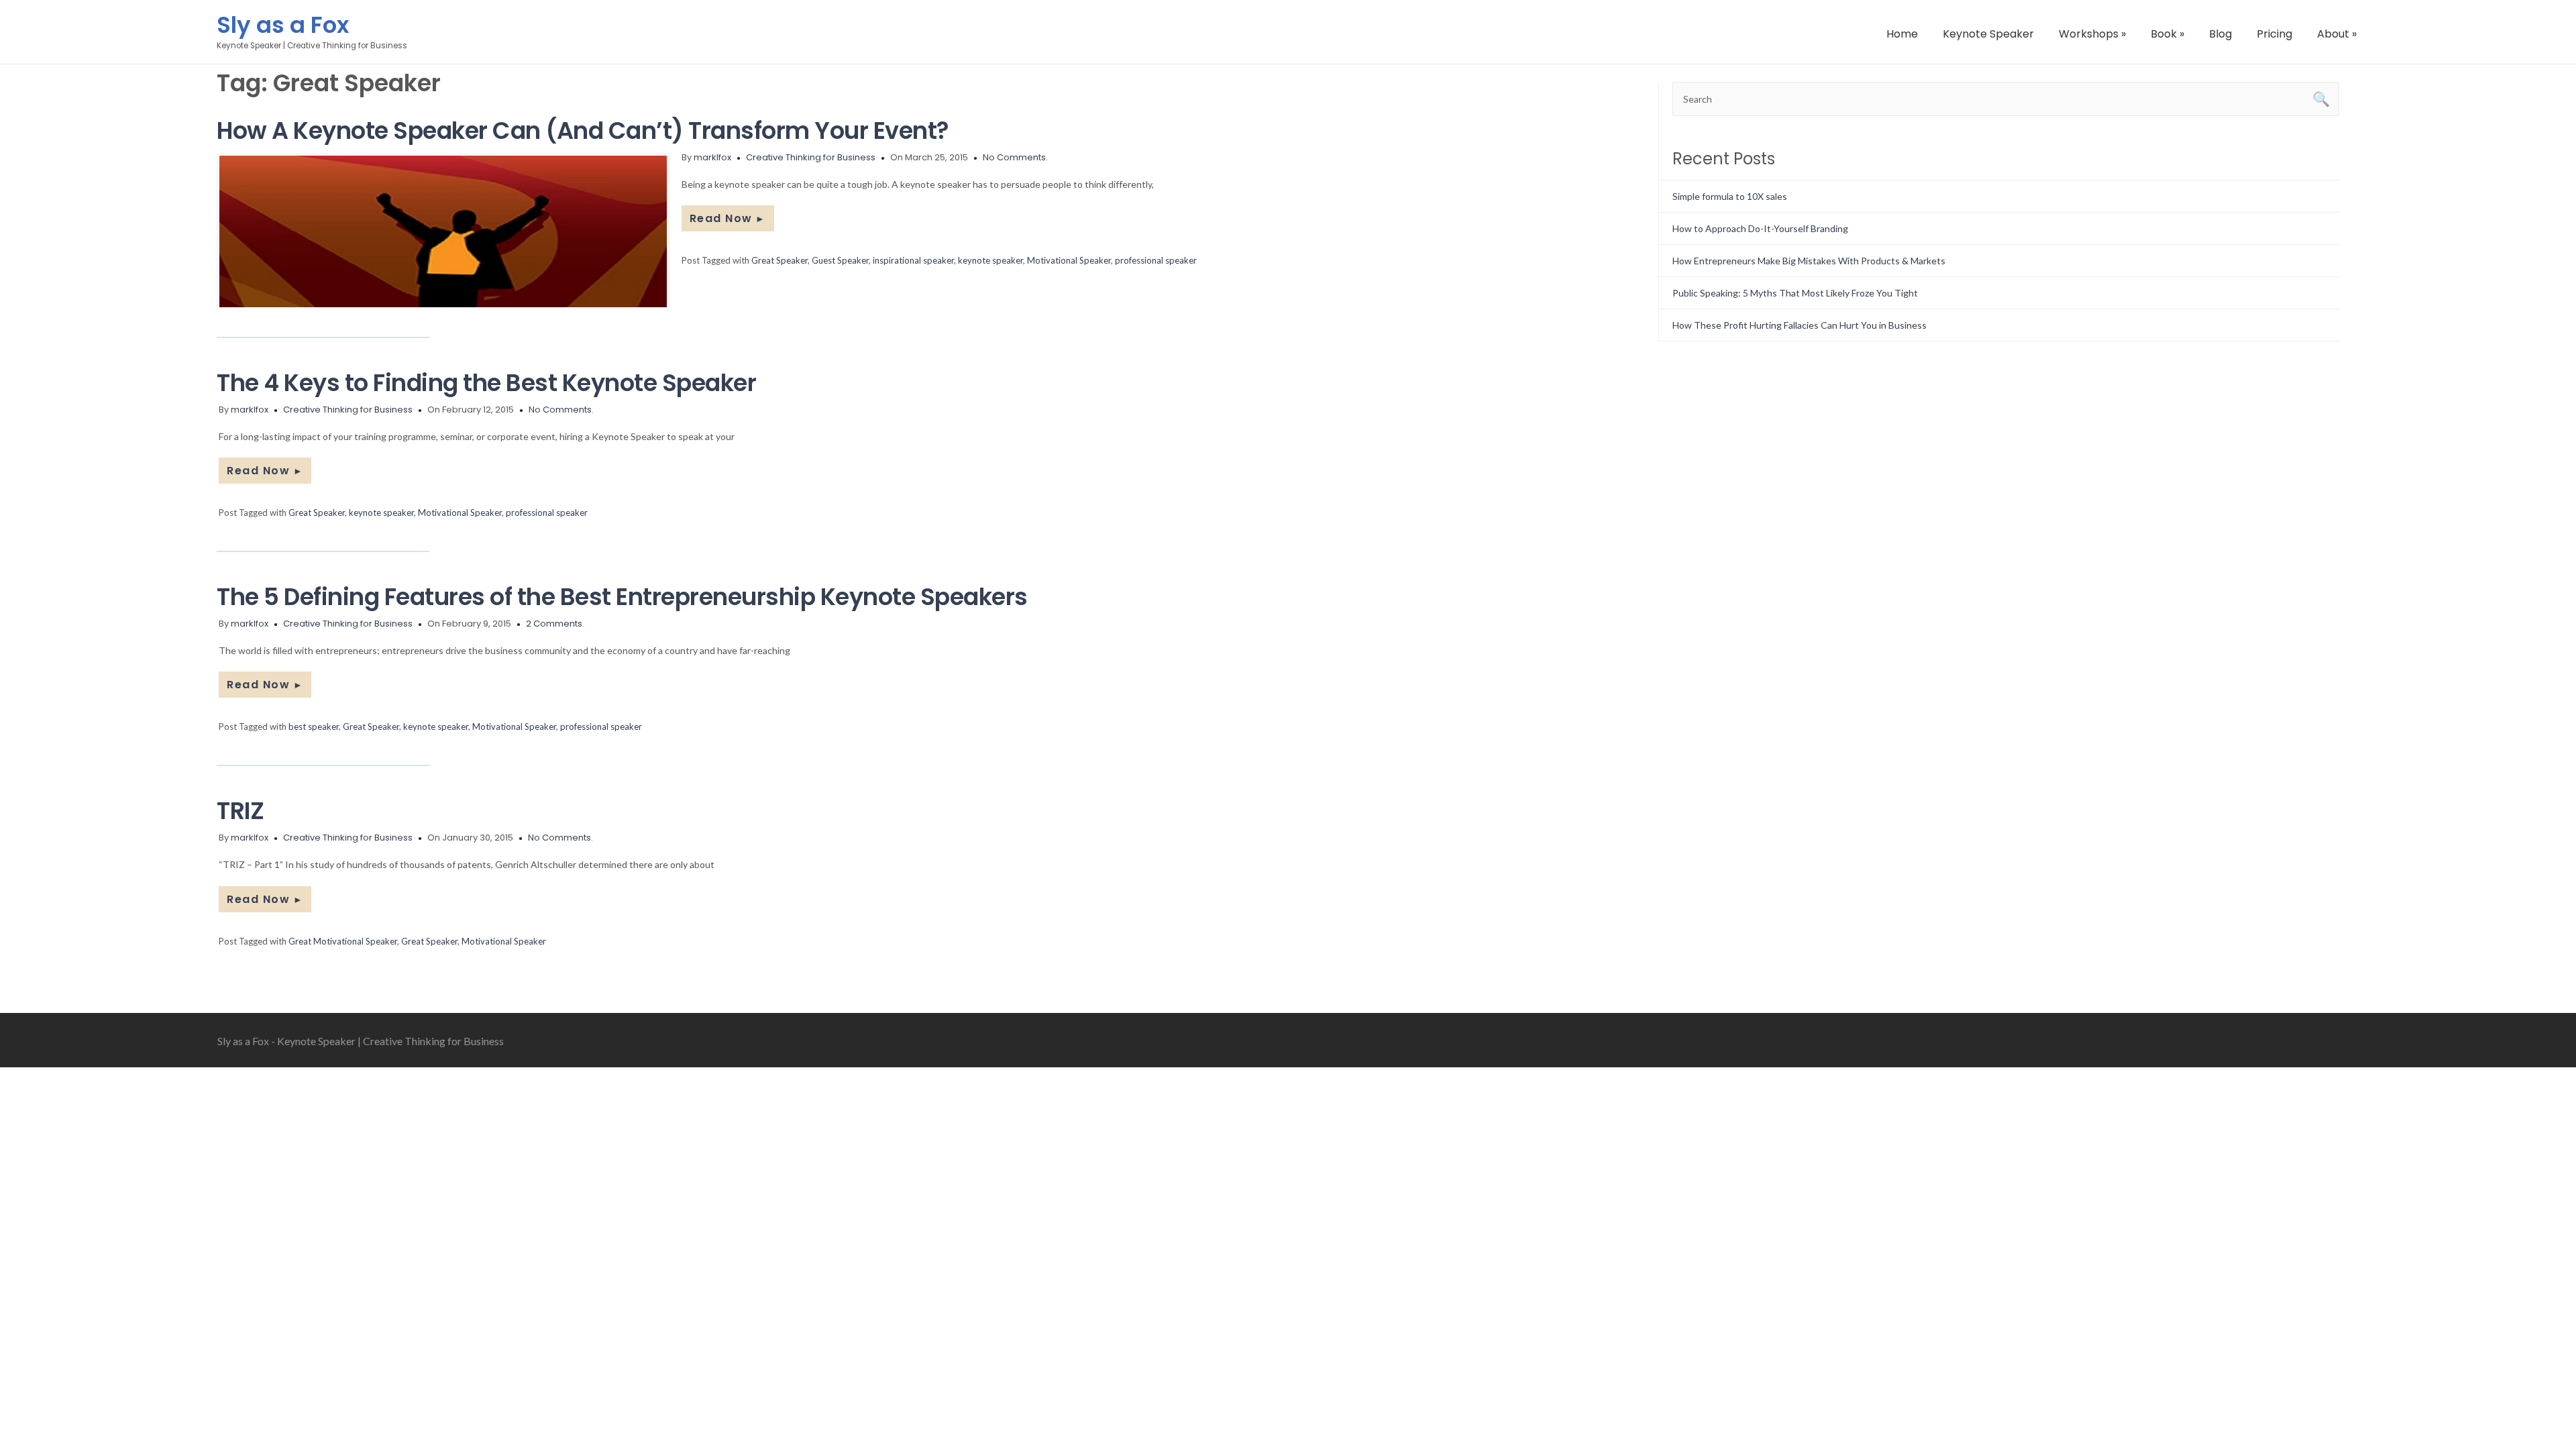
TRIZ (240, 811)
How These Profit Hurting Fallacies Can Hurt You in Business (1800, 325)
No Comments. (1015, 157)
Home (1902, 34)
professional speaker (1156, 260)
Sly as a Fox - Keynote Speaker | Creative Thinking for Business (361, 1041)
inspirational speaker (913, 260)
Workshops (2092, 34)
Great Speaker (780, 260)
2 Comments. (555, 624)
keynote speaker (990, 260)
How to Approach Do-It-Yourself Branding (1760, 228)
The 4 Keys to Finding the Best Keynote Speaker (486, 383)
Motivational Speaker (1069, 260)
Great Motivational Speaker (343, 941)
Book (2167, 34)
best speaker (314, 727)
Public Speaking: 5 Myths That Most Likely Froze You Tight (1795, 293)
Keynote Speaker (1988, 34)
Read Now (728, 218)
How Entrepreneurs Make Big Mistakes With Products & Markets (1809, 261)
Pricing (2274, 34)
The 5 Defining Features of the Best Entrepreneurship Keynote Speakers (622, 597)
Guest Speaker (840, 260)
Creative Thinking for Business (811, 157)
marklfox (712, 157)
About (2337, 34)
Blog (2220, 34)
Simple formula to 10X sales (1730, 196)
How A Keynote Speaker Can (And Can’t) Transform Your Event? (583, 130)
